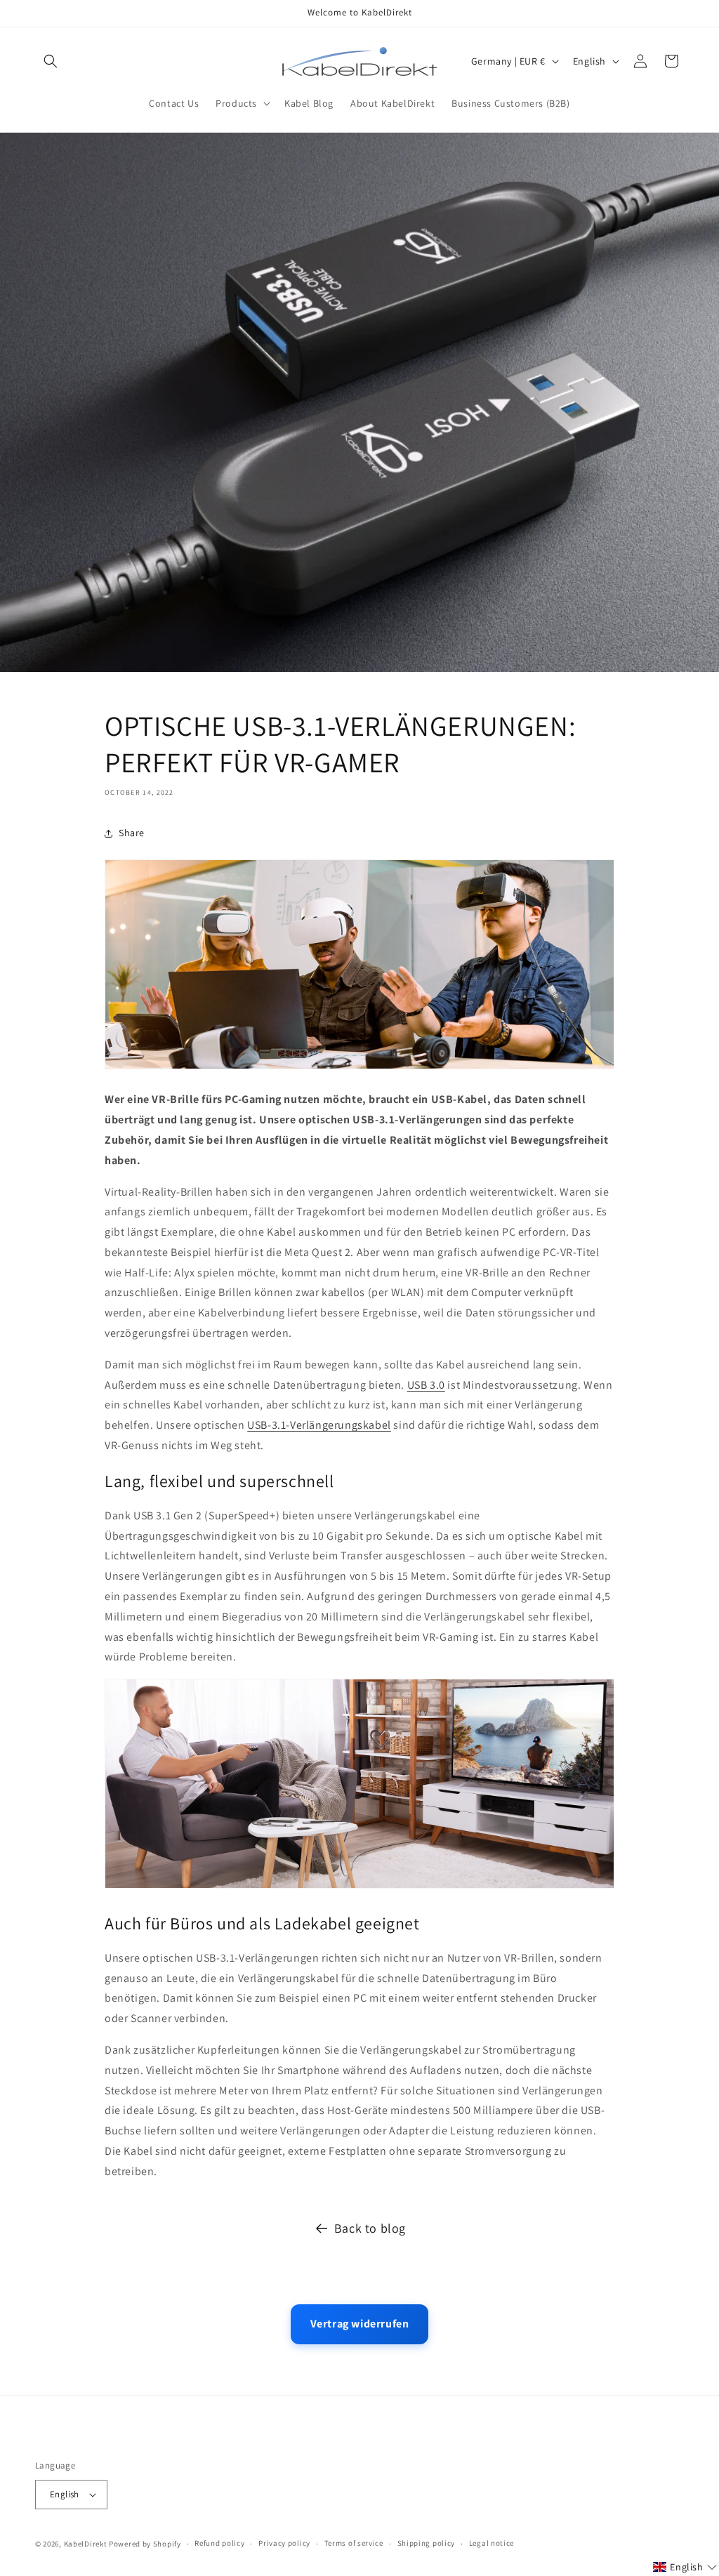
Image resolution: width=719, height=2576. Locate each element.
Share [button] (132, 833)
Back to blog (370, 2228)
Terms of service (354, 2543)
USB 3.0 (426, 1385)
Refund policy (219, 2543)
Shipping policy (427, 2543)
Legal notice (492, 2543)
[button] (51, 61)
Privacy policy (284, 2543)
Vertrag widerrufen (360, 2324)
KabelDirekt (86, 2544)
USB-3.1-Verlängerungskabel (319, 1425)
